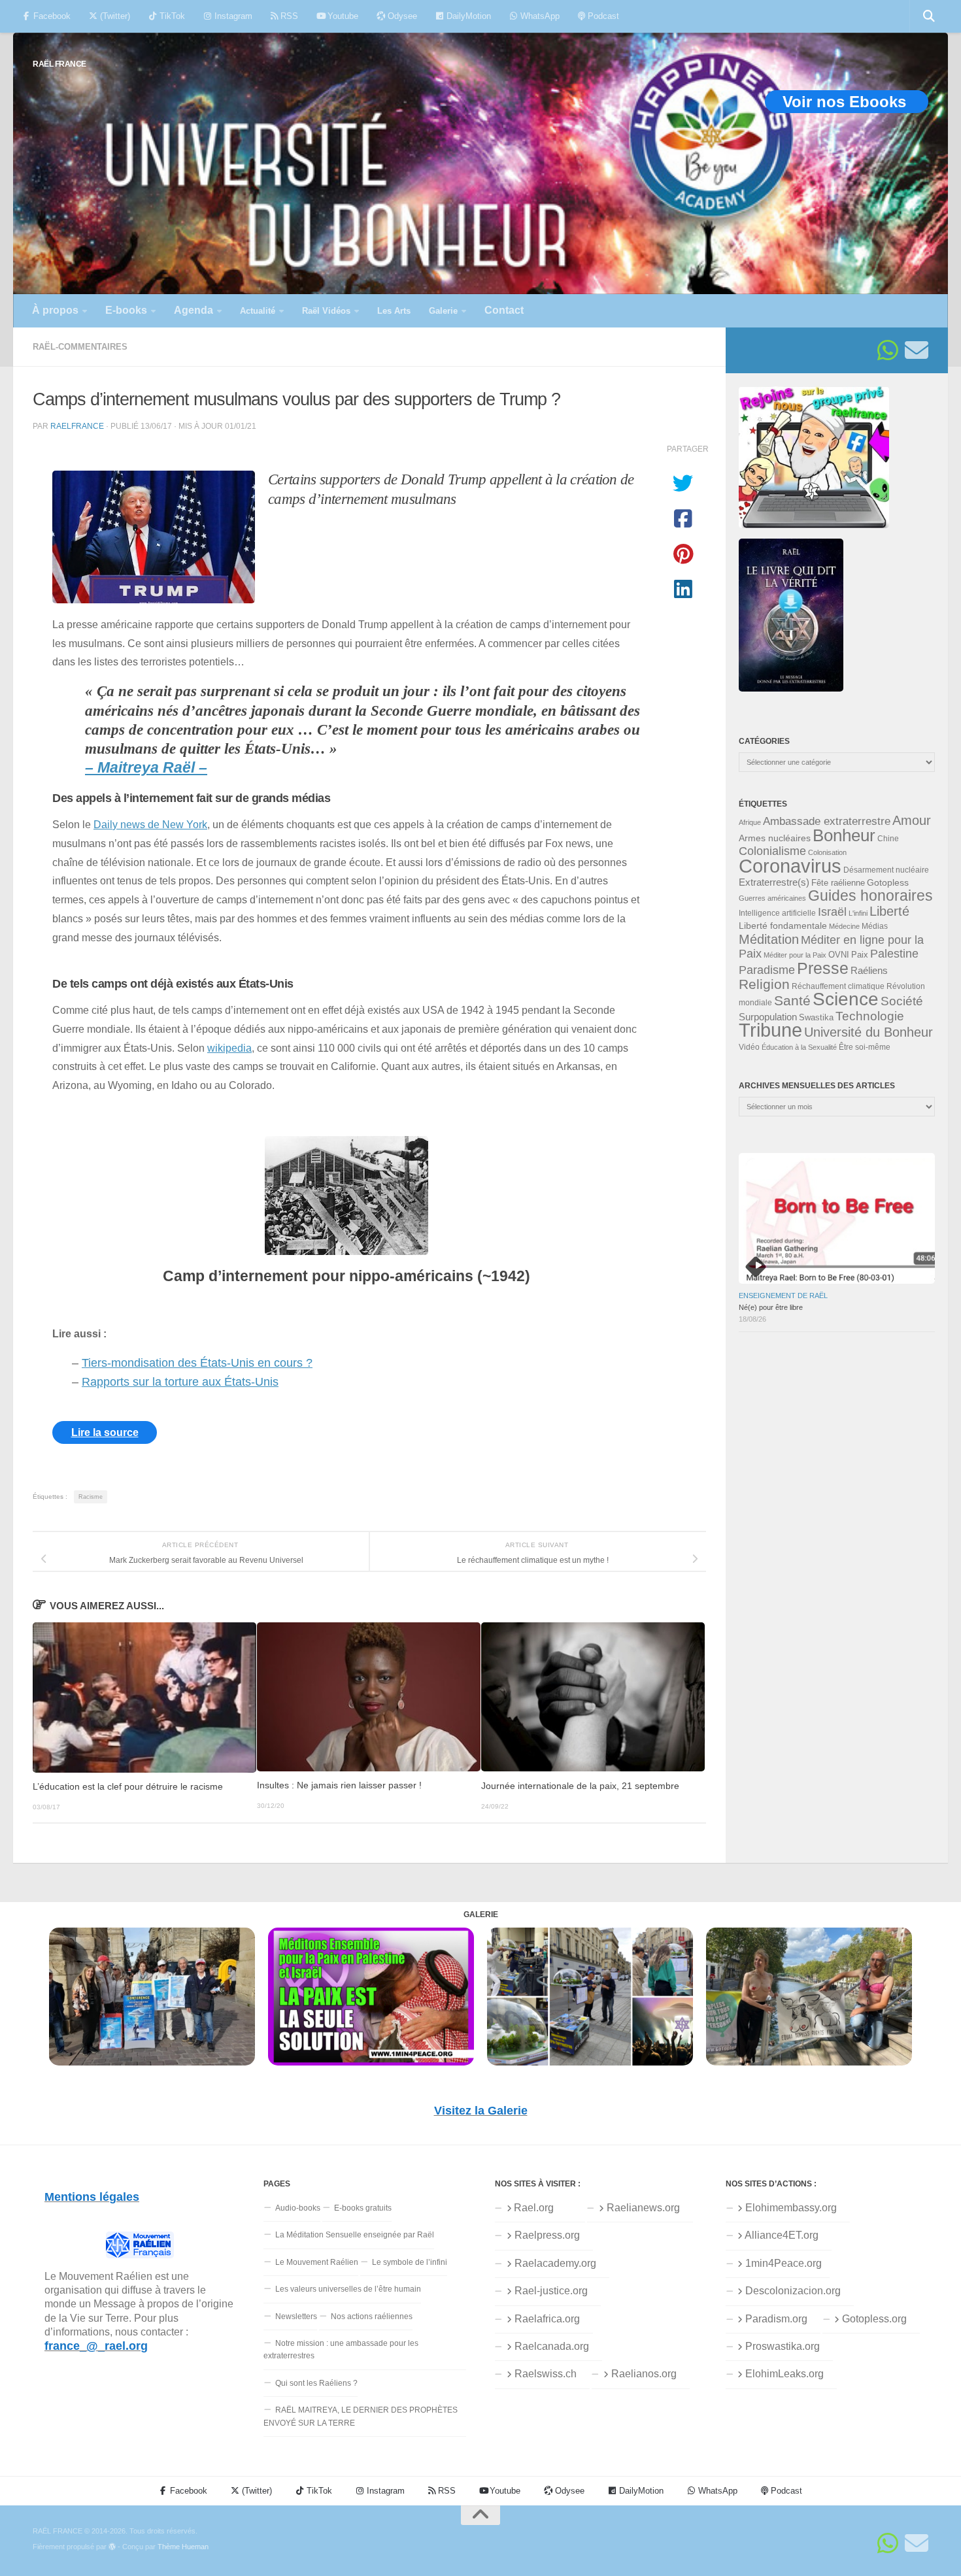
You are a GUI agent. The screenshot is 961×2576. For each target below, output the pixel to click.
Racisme (91, 1497)
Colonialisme (772, 851)
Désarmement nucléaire (886, 870)
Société (902, 1001)
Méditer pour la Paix (795, 955)
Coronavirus (790, 866)
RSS (288, 16)
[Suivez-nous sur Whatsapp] (888, 350)
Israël (832, 912)
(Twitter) (114, 16)
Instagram (232, 16)
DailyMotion (467, 16)
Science (846, 999)
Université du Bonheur (868, 1032)
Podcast (602, 16)
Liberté (889, 911)
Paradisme (767, 970)
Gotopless (888, 882)
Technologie (870, 1016)
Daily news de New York (150, 824)
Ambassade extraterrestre (827, 821)
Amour (912, 820)
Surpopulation (768, 1017)
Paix (860, 955)
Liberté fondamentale (783, 926)
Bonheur (844, 835)
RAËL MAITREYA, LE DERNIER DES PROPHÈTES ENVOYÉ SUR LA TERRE (361, 2416)
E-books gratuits (363, 2208)
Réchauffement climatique (838, 986)
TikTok (171, 16)
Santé (792, 1001)
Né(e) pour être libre (771, 1307)
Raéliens (869, 970)
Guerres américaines (772, 898)
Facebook (51, 16)
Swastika (816, 1017)
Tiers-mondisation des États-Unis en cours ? (197, 1363)
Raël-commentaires (80, 347)
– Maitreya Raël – (146, 768)
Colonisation (827, 852)
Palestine (894, 954)
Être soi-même (865, 1047)
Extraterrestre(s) (774, 882)
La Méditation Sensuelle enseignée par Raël (355, 2235)
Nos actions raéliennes (372, 2317)
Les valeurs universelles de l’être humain (348, 2289)
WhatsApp (539, 16)
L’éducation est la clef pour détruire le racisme (128, 1787)
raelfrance (77, 426)
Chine (888, 839)
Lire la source (105, 1432)
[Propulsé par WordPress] (112, 2547)
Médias (875, 926)
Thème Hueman (183, 2547)
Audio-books (298, 2208)
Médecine (844, 926)
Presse (823, 968)
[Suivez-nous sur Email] (917, 350)
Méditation (769, 939)
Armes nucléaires (775, 838)
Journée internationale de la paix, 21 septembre (580, 1786)
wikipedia (229, 1048)
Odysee (401, 16)
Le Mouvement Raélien (317, 2262)
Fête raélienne (838, 883)
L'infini (858, 913)
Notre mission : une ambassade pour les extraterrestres (341, 2350)
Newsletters (296, 2317)
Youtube (342, 16)
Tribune (770, 1030)
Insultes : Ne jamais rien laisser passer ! (339, 1786)
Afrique (750, 822)
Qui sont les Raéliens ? (316, 2383)
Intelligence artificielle (777, 913)
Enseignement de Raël (783, 1296)
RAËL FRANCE (59, 64)
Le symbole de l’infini (410, 2262)
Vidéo (749, 1047)
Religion (764, 984)
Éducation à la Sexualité (799, 1047)
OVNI (839, 955)
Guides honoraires (870, 895)
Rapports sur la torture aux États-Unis (180, 1382)
